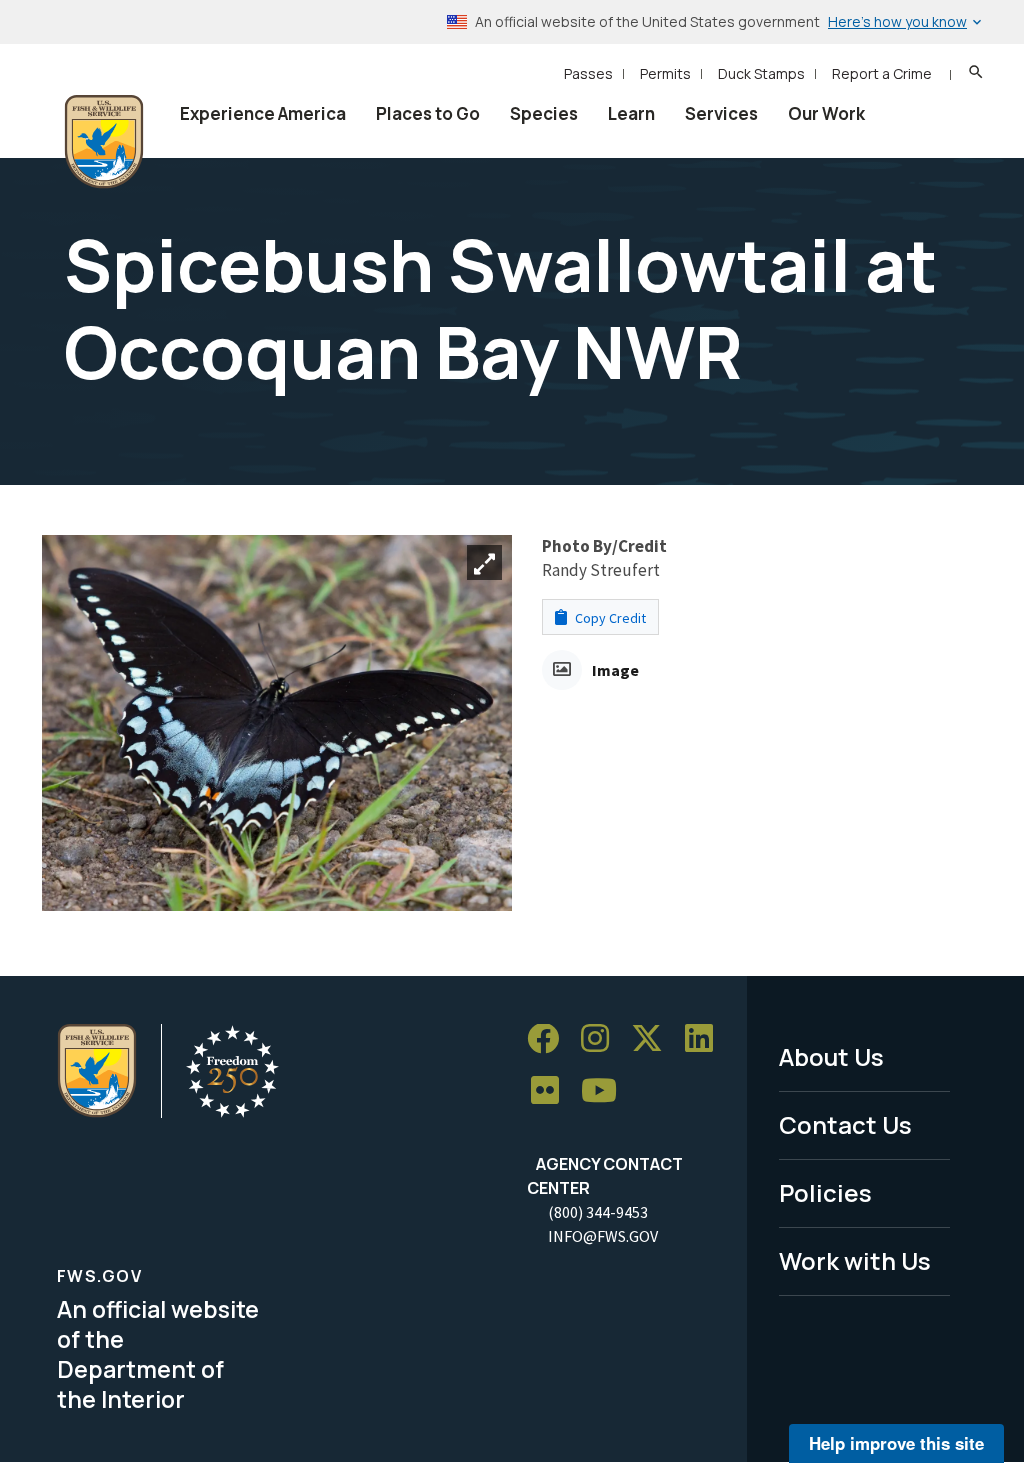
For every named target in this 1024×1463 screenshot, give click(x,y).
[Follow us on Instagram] (602, 1039)
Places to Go (428, 113)
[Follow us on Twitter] (654, 1039)
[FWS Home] (104, 142)
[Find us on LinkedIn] (706, 1039)
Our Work (826, 113)
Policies (825, 1192)
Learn (631, 113)
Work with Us (855, 1260)
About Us (831, 1056)
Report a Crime (882, 73)
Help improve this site (896, 1443)
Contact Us (845, 1124)
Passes (588, 73)
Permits (665, 73)
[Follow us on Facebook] (550, 1039)
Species (544, 113)
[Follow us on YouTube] (606, 1091)
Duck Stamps (761, 73)
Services (721, 113)
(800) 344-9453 (598, 1212)
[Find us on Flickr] (552, 1091)
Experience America (263, 113)
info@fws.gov (603, 1236)
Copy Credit (609, 618)
